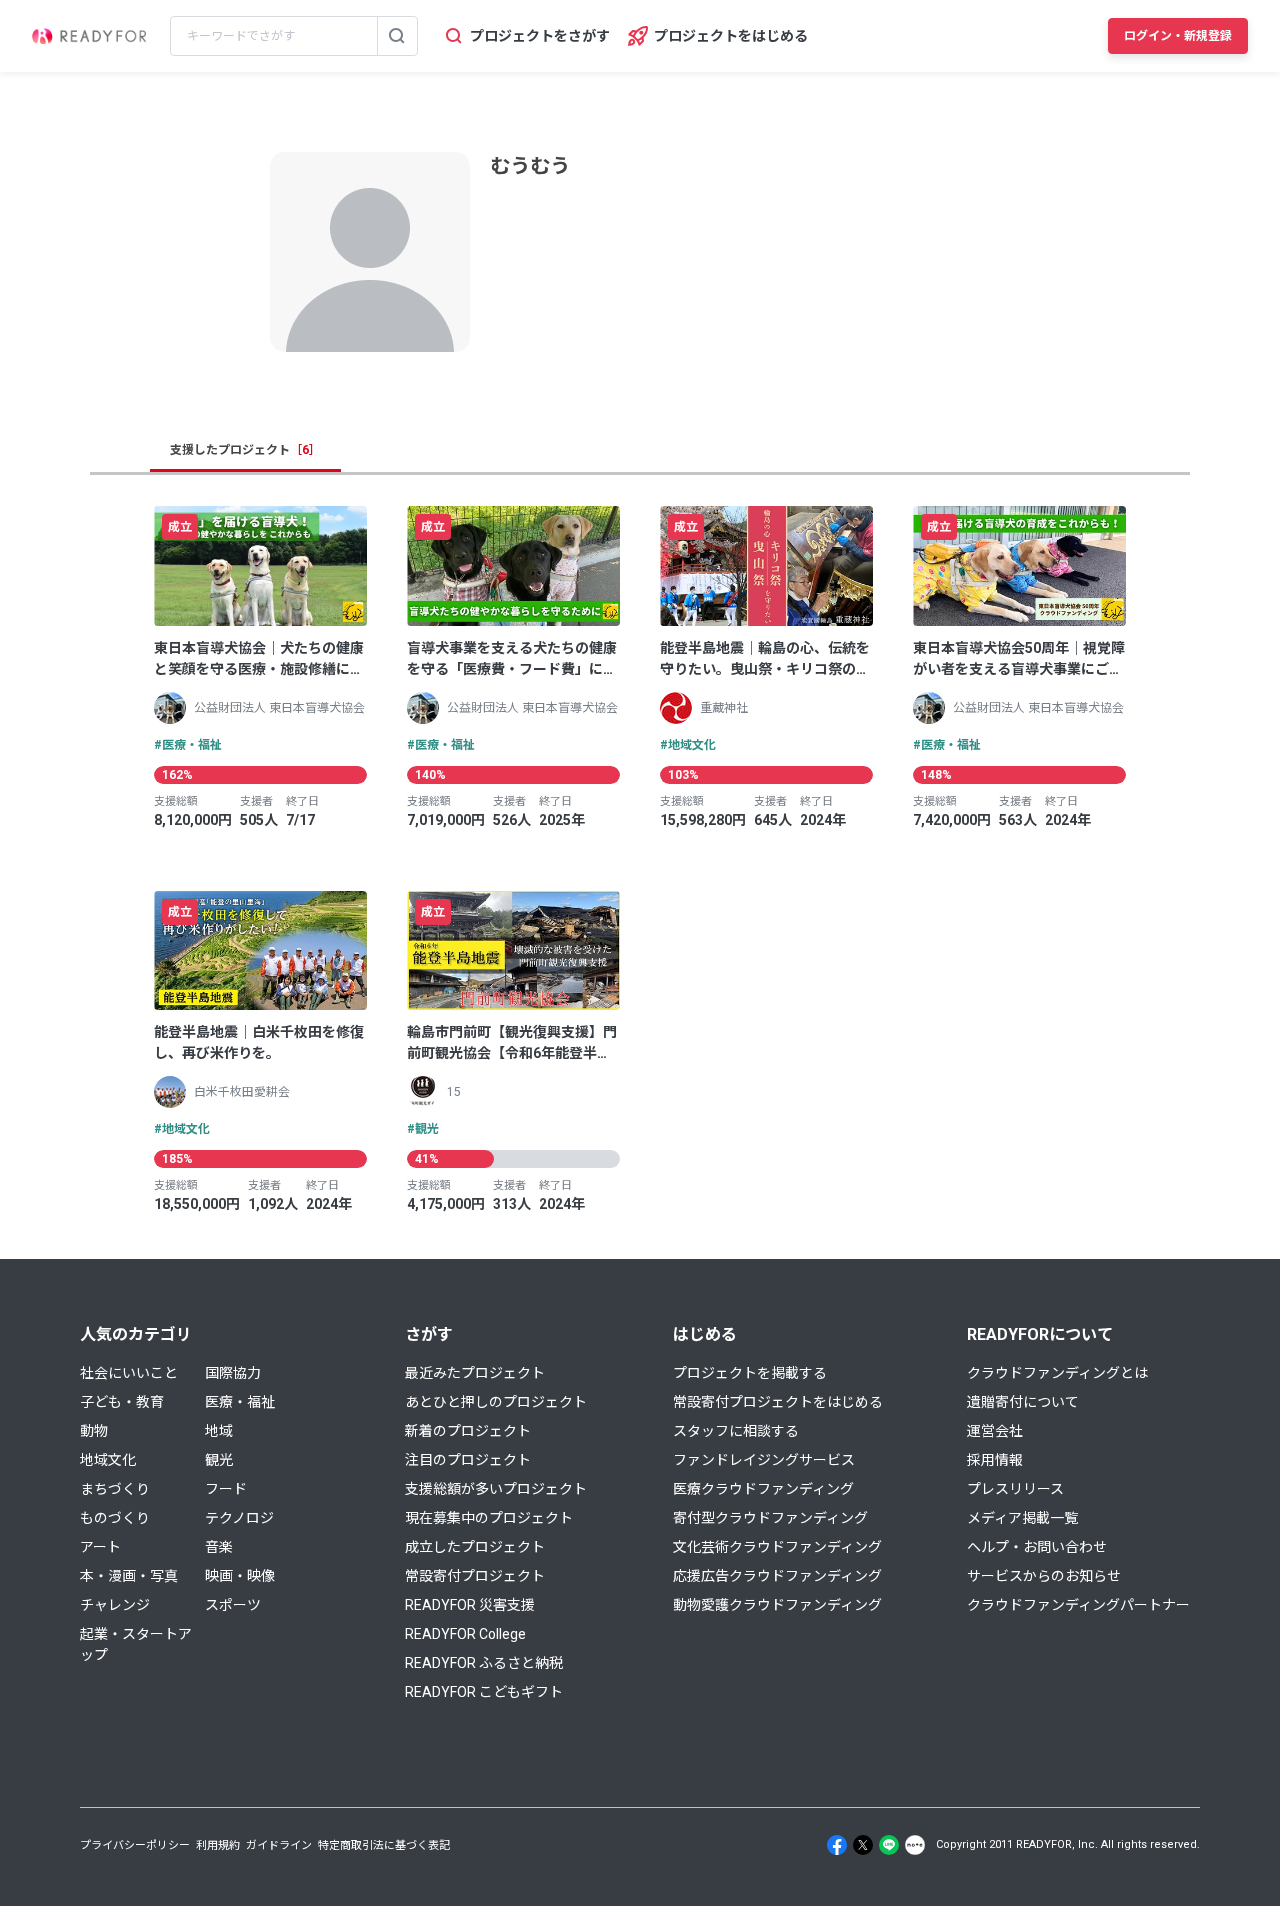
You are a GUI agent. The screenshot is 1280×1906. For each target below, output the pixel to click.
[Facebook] (837, 1845)
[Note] (915, 1845)
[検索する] (397, 36)
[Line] (889, 1845)
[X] (863, 1845)
